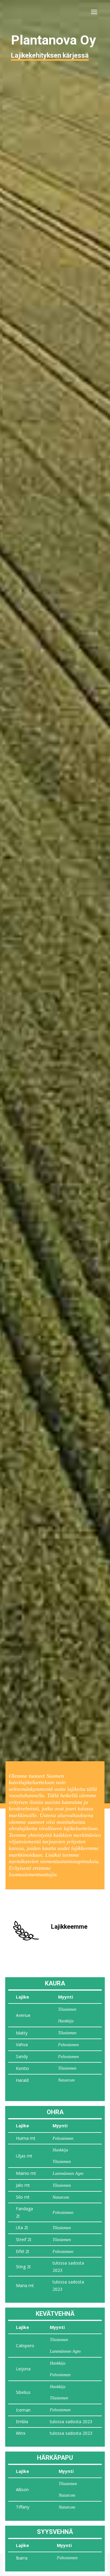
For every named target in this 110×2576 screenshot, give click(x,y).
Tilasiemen (67, 2009)
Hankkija (66, 2021)
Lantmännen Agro (68, 2174)
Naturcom (66, 2080)
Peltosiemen (68, 2045)
